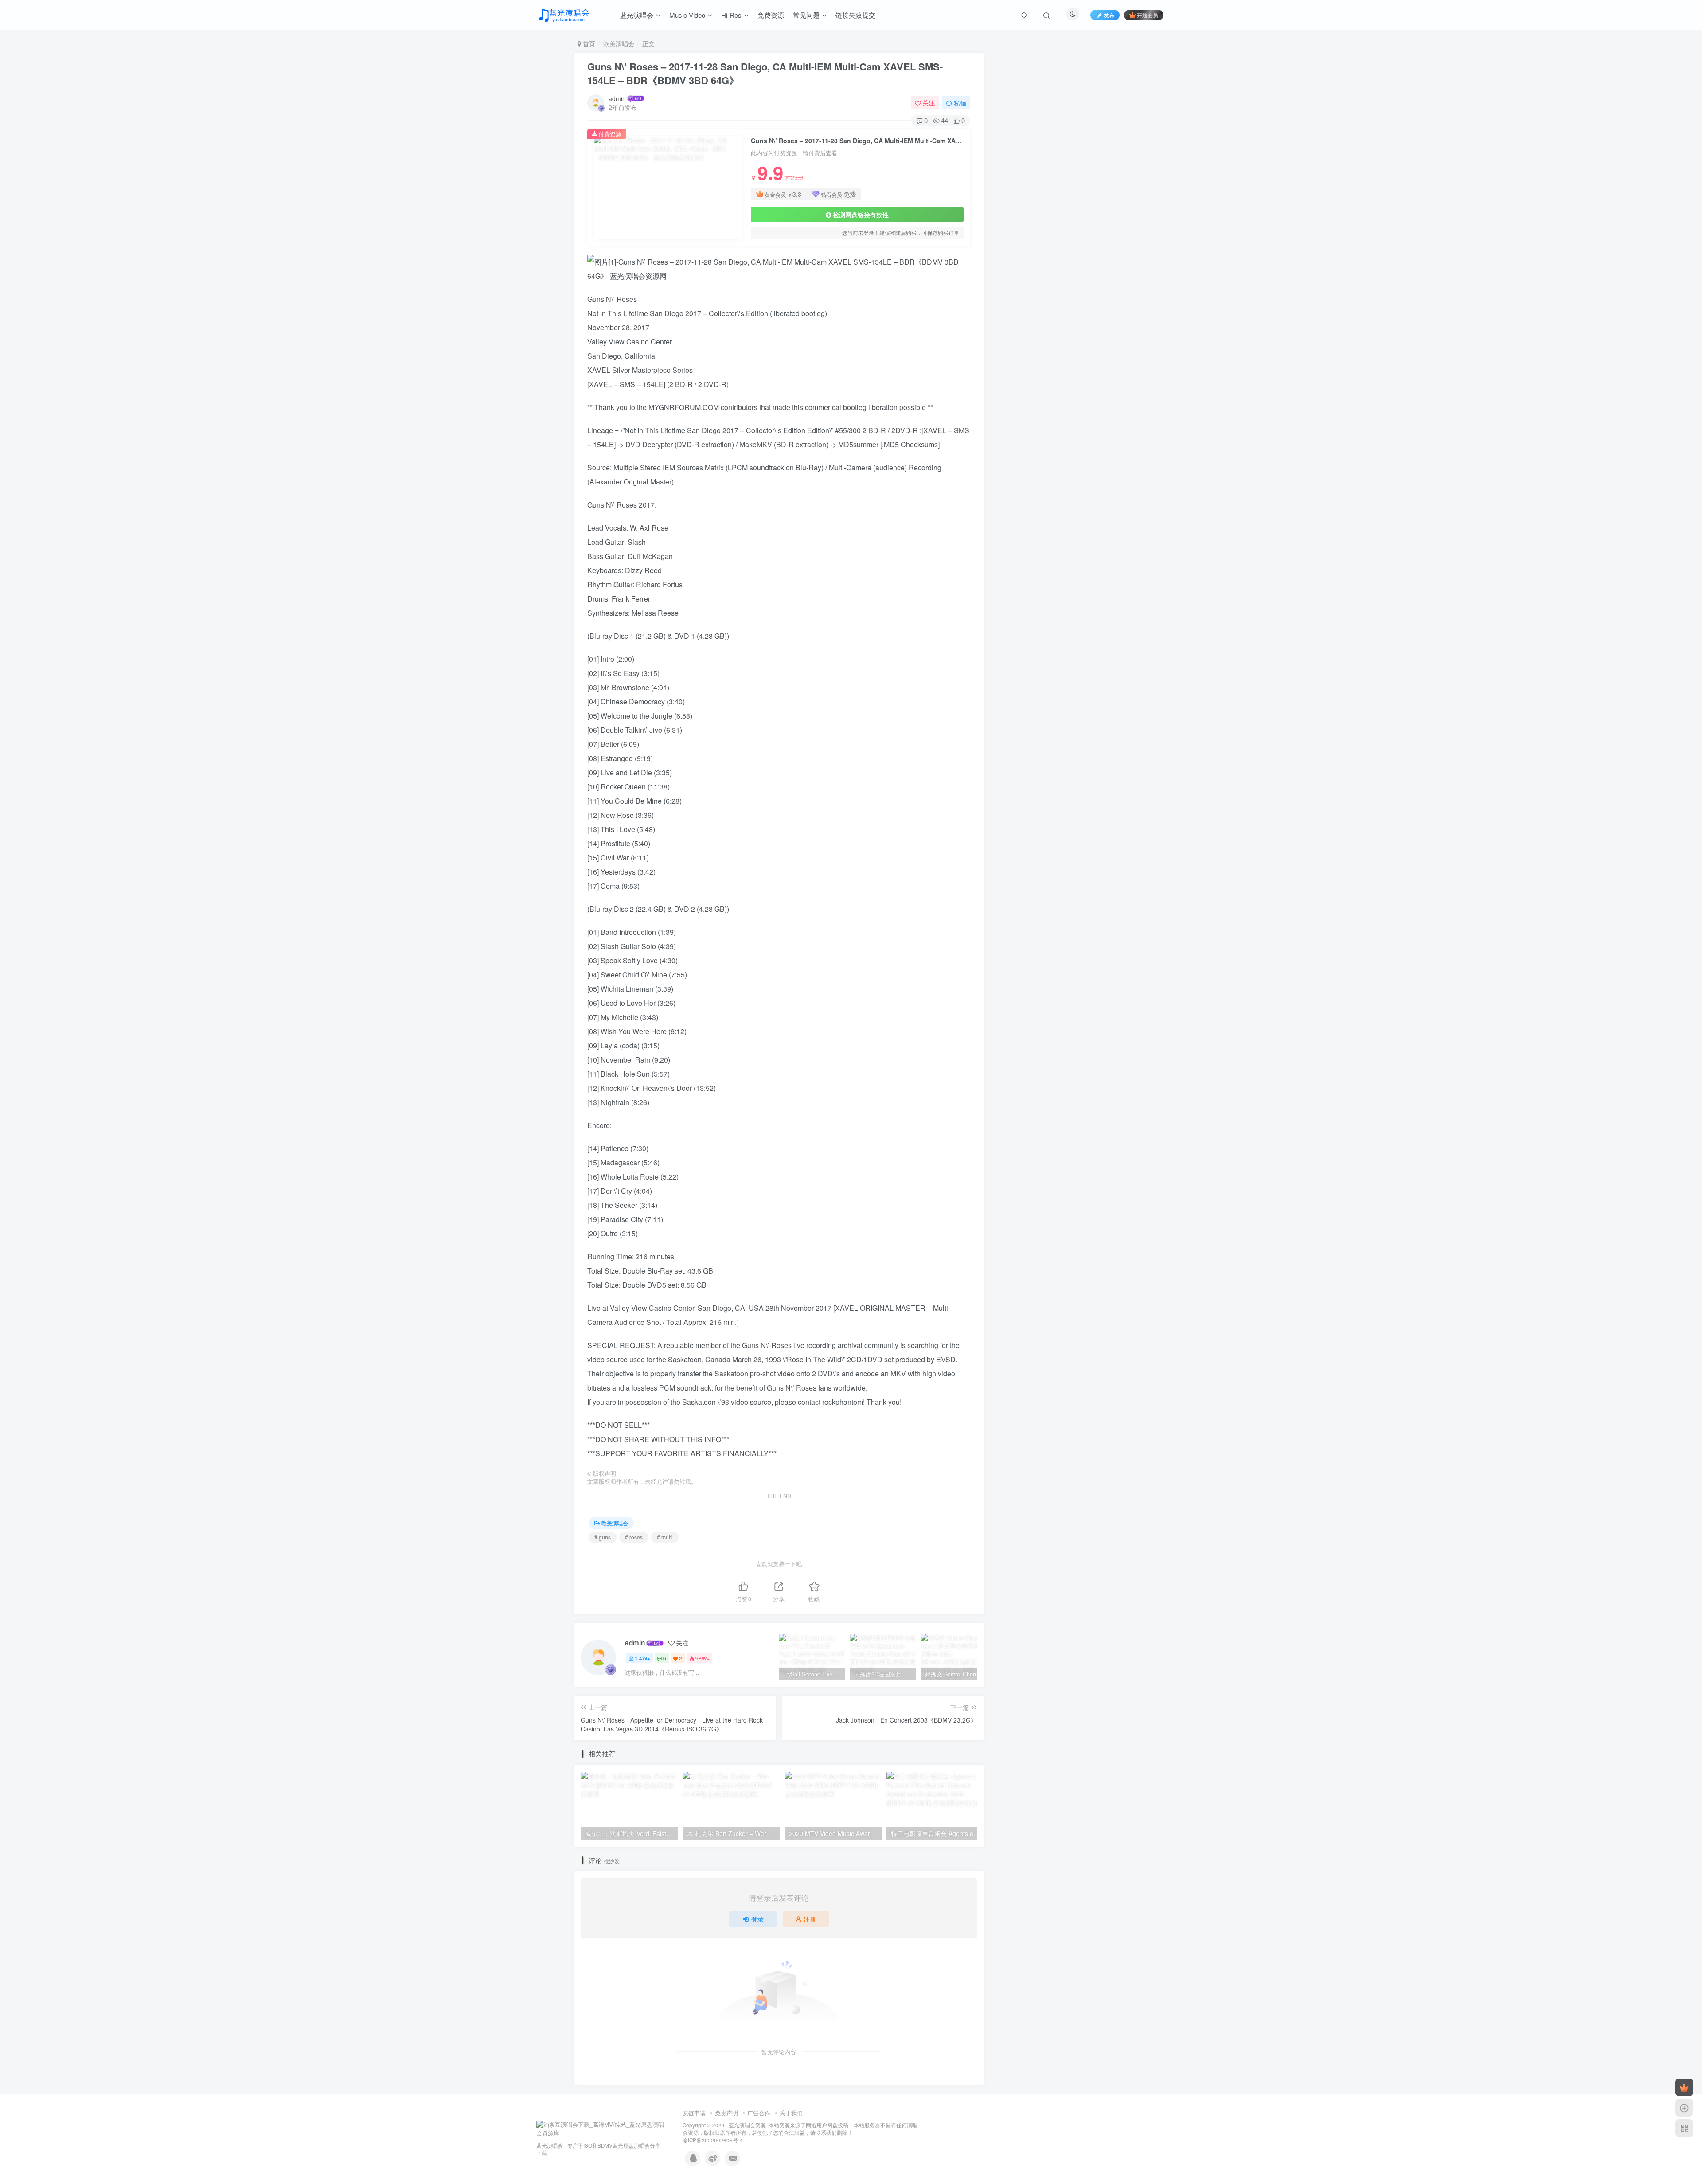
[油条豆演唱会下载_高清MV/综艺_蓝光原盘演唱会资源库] (601, 2128)
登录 (757, 1919)
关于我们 (791, 2113)
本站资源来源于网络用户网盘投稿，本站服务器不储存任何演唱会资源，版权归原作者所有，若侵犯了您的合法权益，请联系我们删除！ (800, 2129)
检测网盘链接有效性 (861, 215)
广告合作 (759, 2113)
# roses (634, 1537)
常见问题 (806, 15)
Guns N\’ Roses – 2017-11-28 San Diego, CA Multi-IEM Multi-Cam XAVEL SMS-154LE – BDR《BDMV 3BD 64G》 (765, 73)
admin (617, 98)
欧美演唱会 (619, 43)
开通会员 (1148, 15)
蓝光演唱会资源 (747, 2125)
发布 (1109, 15)
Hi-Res (731, 15)
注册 (810, 1919)
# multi (665, 1537)
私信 (960, 103)
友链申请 (694, 2113)
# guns (603, 1537)
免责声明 (726, 2113)
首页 (588, 43)
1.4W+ (642, 1658)
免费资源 (771, 15)
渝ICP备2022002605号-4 (713, 2140)
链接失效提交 (855, 15)
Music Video (687, 15)
